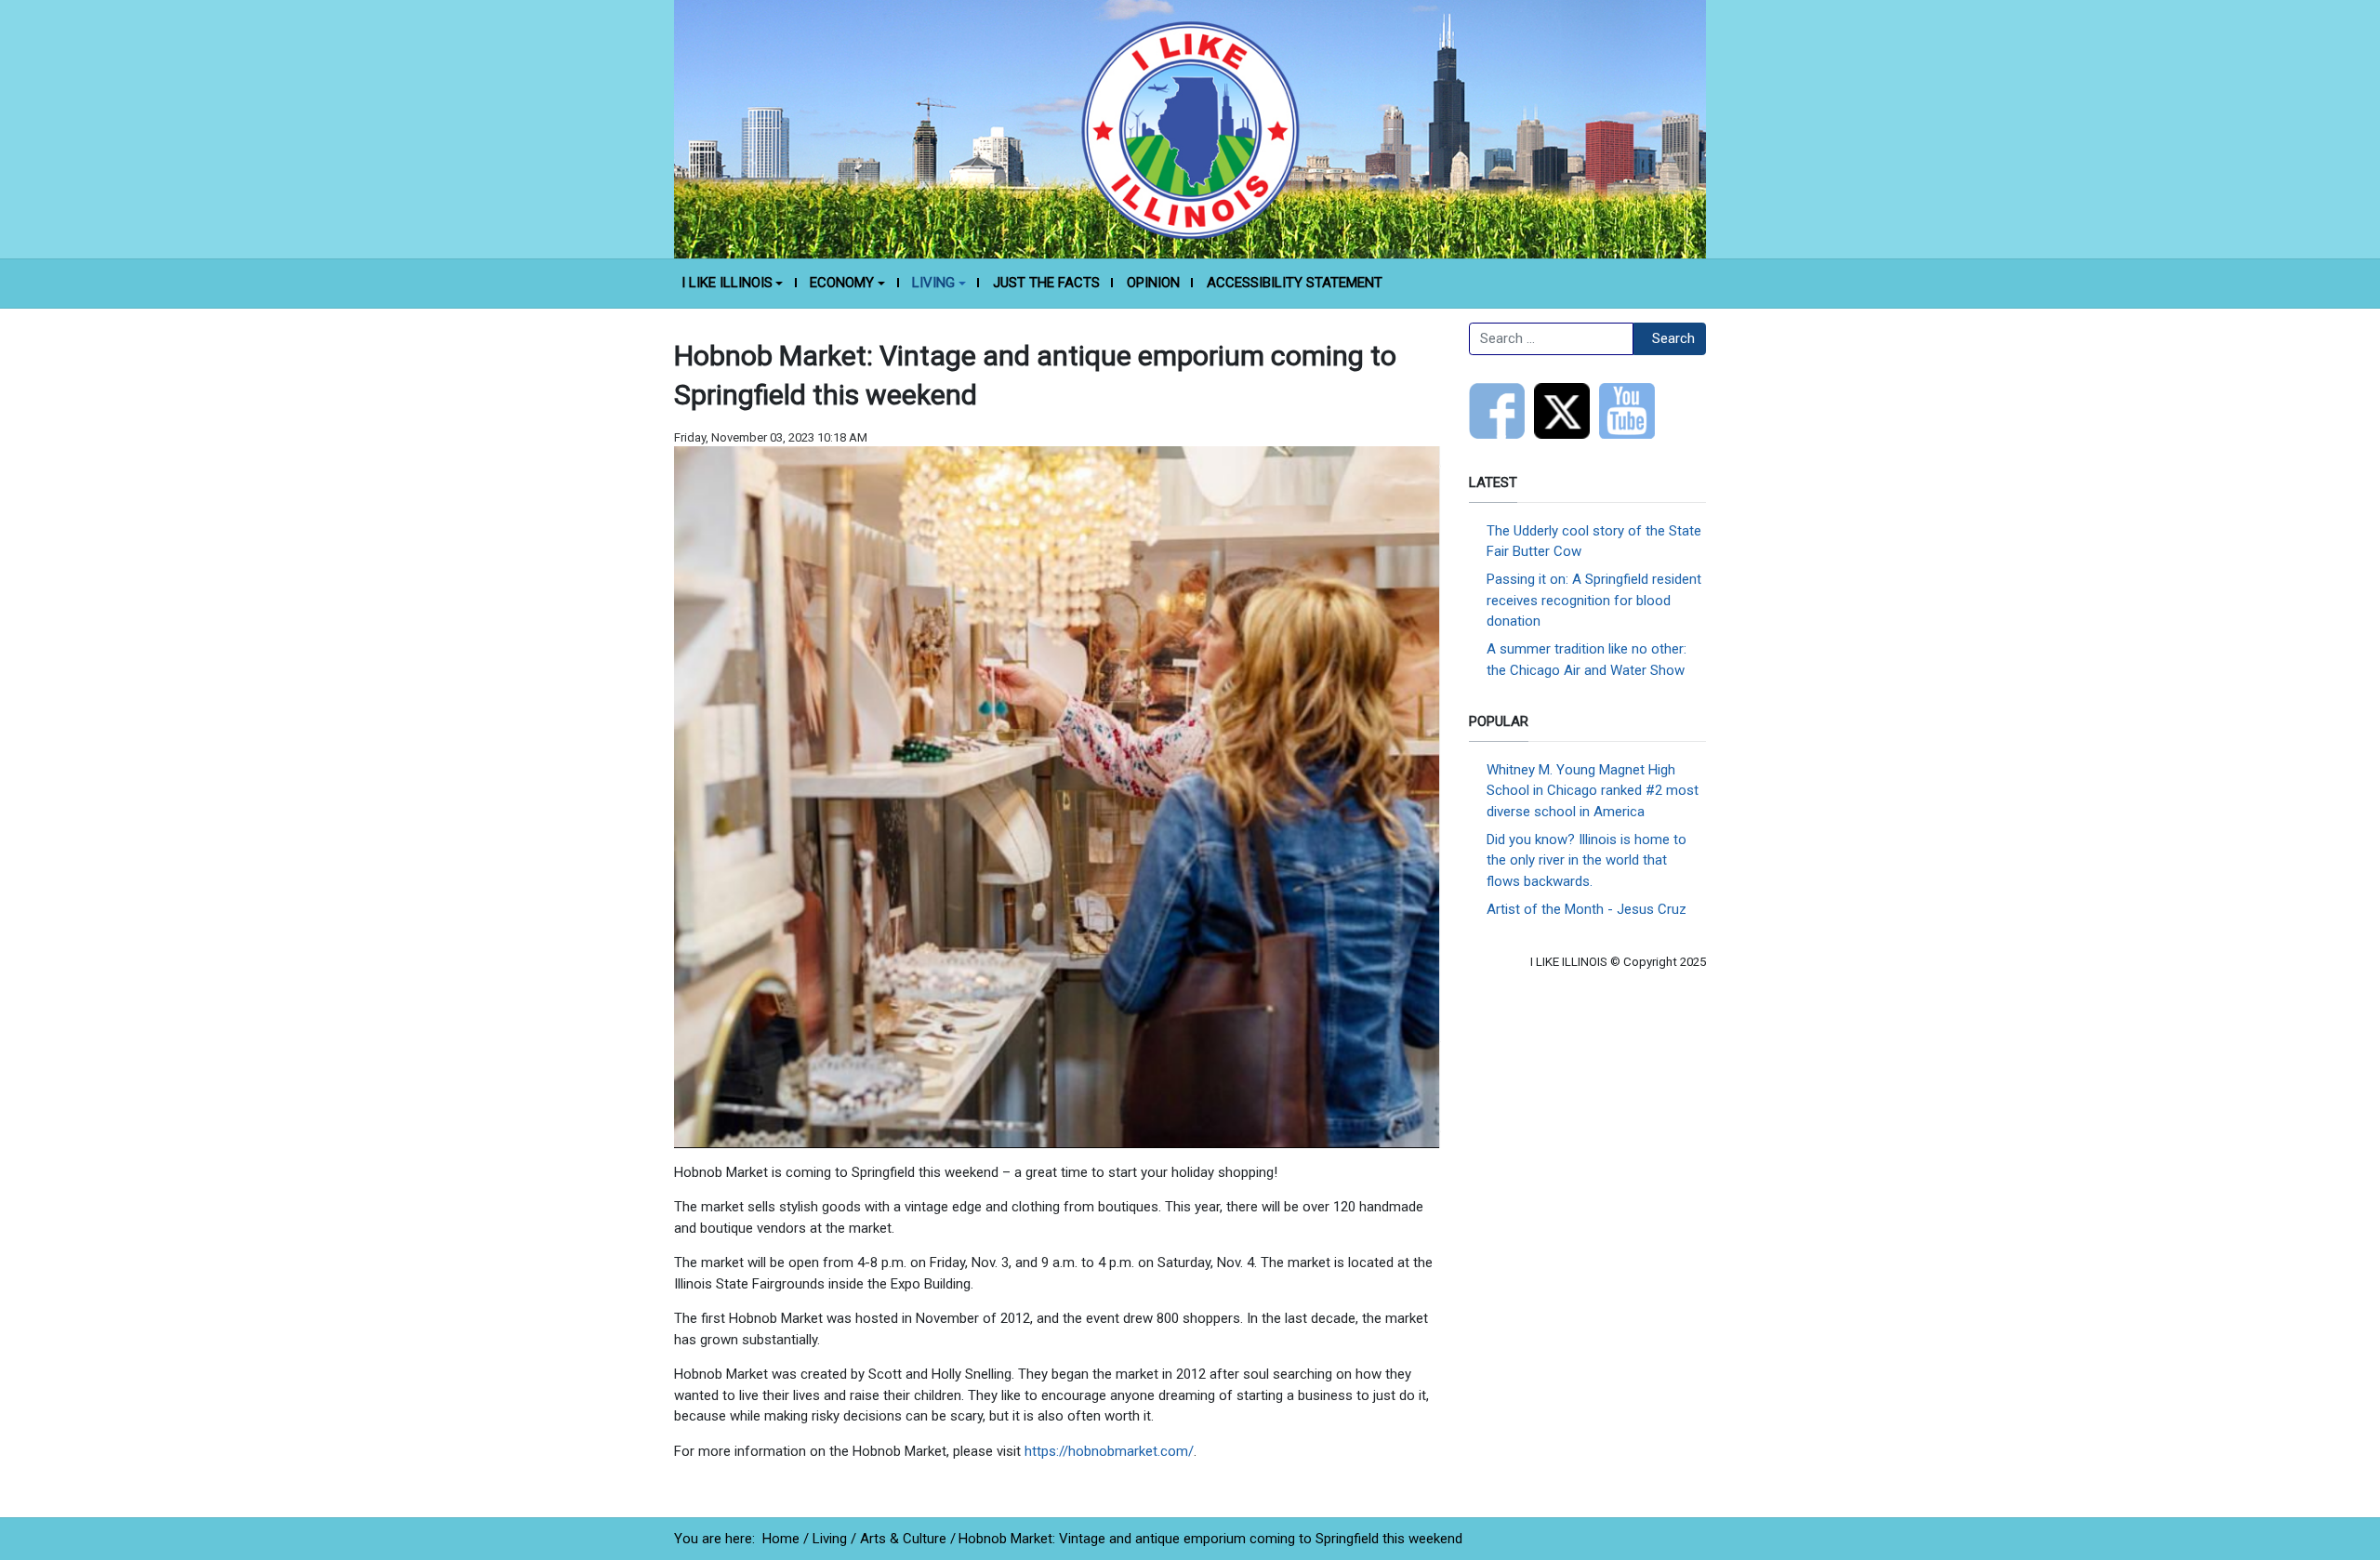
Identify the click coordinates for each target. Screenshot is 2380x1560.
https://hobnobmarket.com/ (1109, 1451)
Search (1673, 338)
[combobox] (1551, 339)
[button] (732, 284)
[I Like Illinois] (1190, 128)
